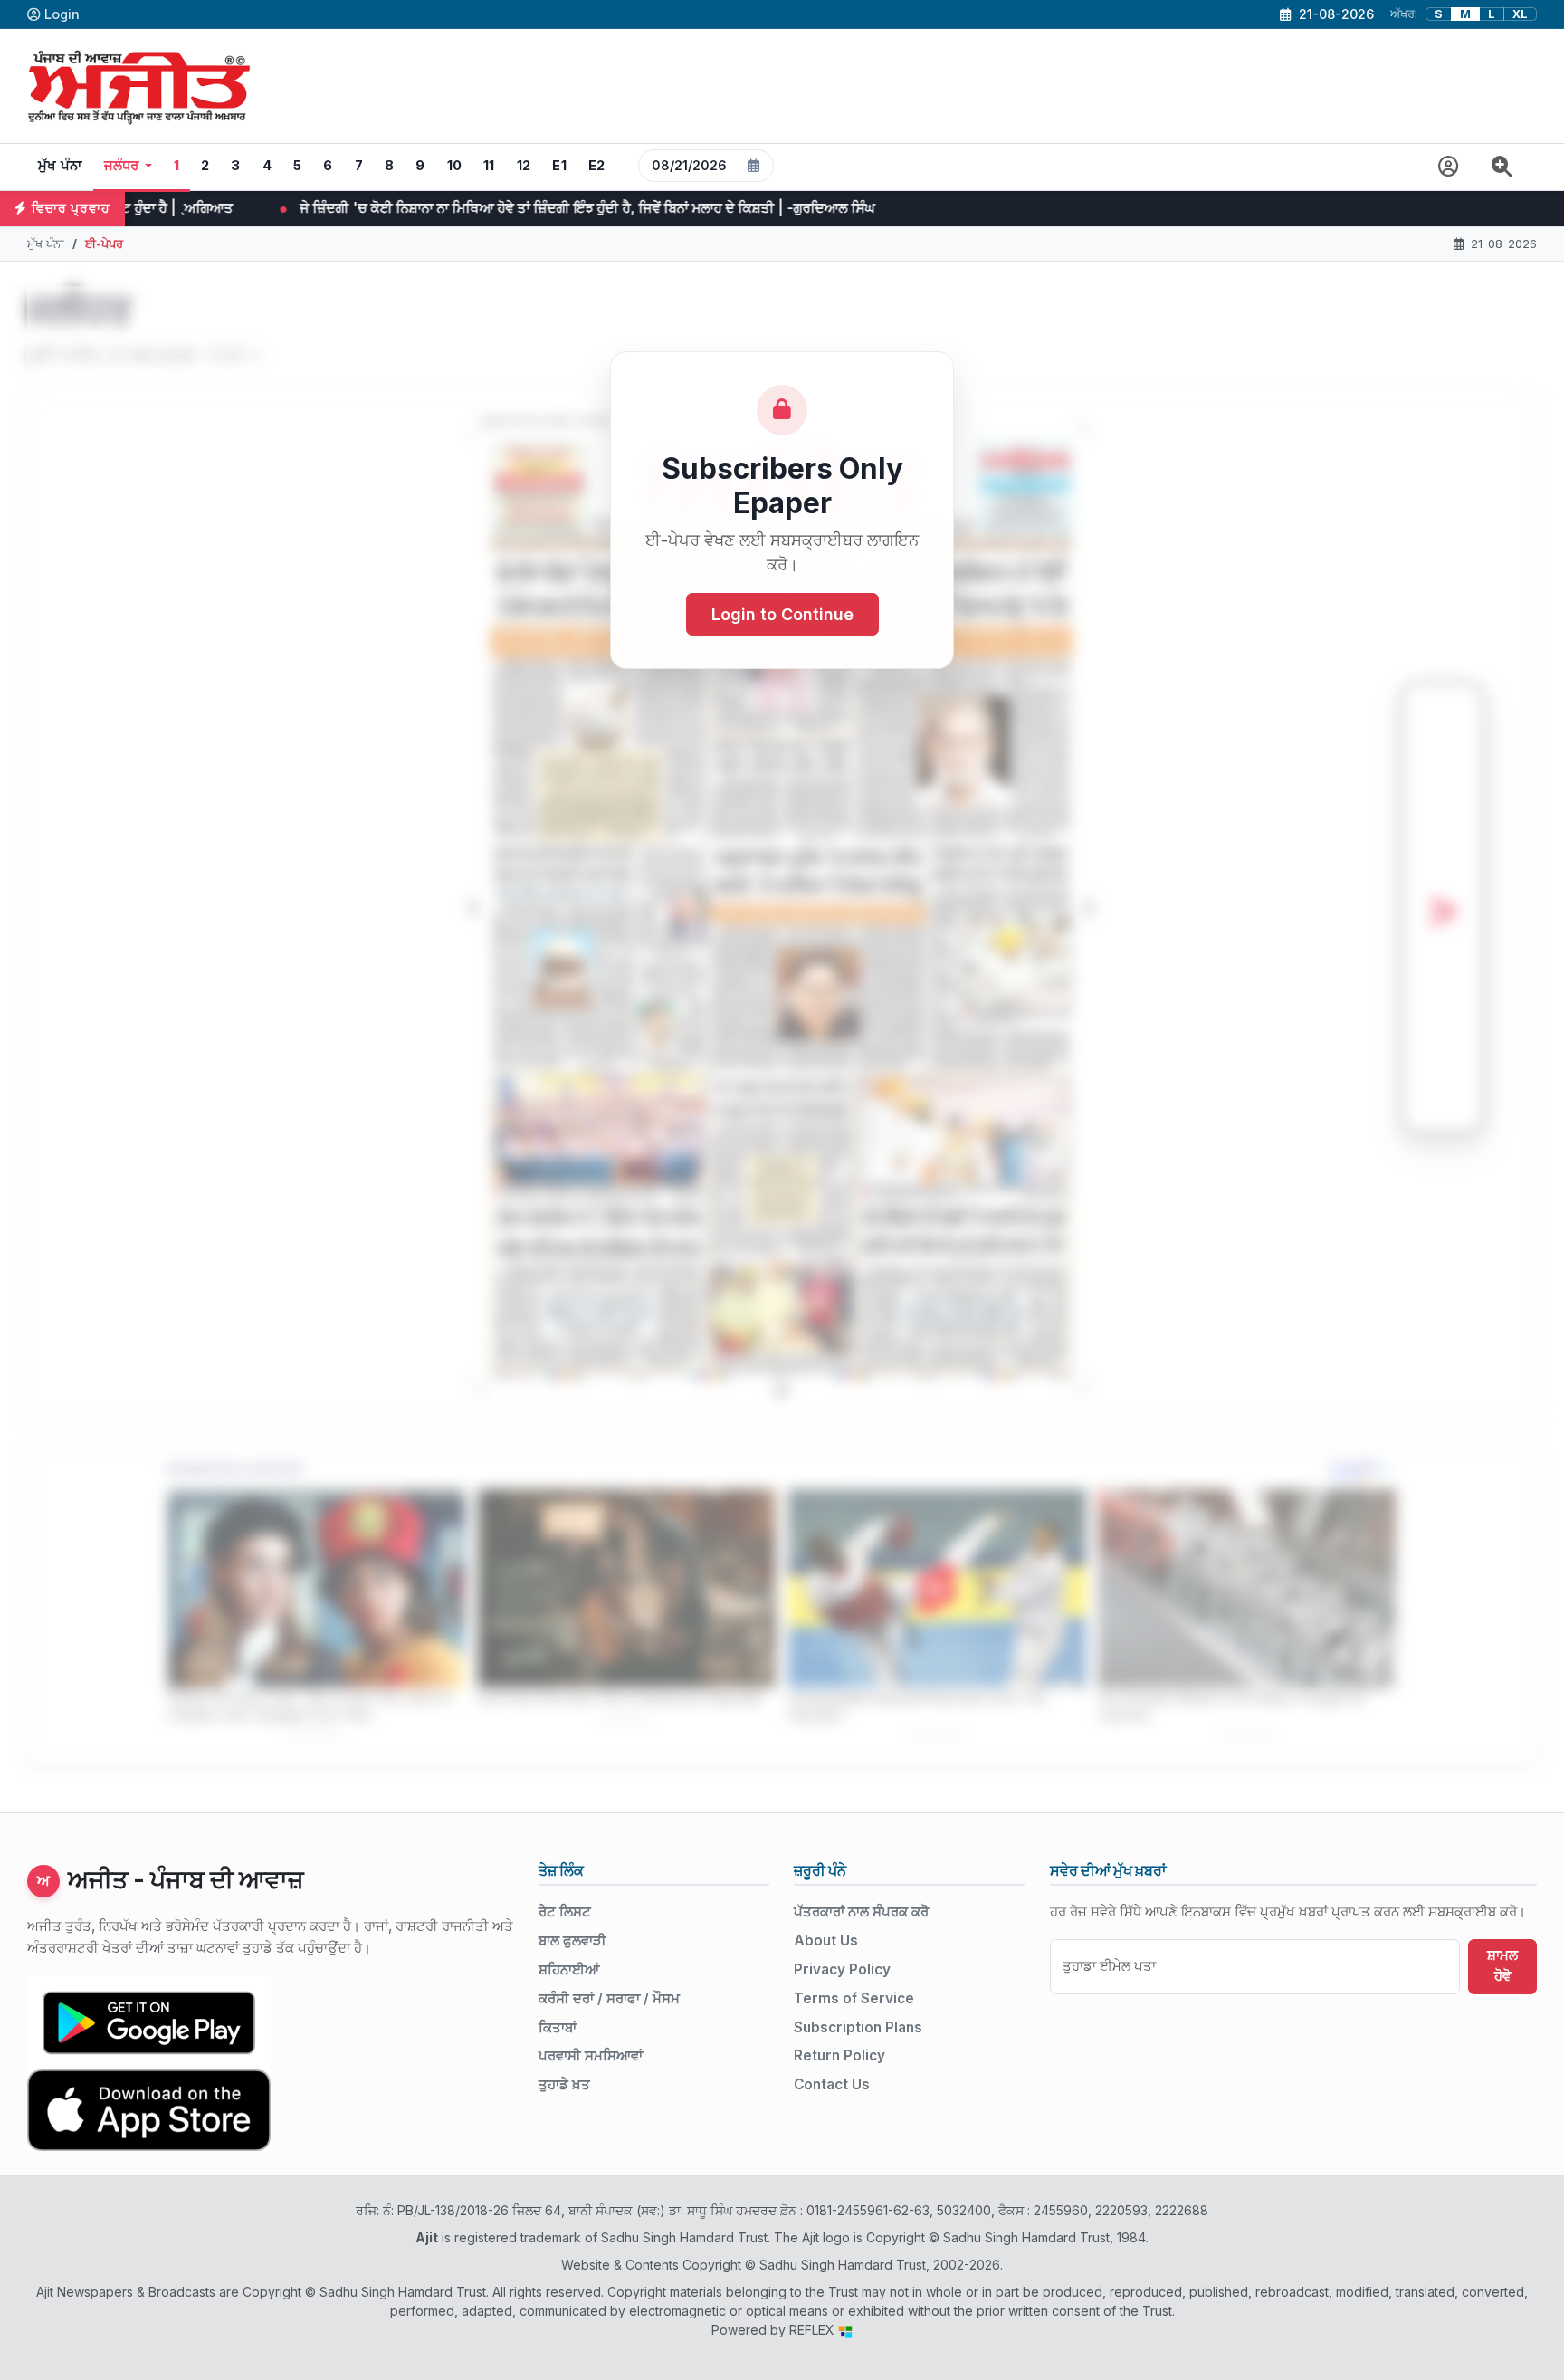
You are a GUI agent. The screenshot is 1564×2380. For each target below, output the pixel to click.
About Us (826, 1940)
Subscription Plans (858, 2027)
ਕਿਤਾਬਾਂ (558, 2027)
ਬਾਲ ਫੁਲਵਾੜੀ (572, 1940)
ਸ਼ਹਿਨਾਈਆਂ (569, 1969)
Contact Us (832, 2084)
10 (455, 166)
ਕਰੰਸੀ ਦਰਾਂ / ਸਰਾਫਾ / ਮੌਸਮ (609, 1998)
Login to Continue (782, 615)
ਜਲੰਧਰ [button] (122, 166)
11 (489, 166)
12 (524, 166)
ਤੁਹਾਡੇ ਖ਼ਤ (564, 2084)
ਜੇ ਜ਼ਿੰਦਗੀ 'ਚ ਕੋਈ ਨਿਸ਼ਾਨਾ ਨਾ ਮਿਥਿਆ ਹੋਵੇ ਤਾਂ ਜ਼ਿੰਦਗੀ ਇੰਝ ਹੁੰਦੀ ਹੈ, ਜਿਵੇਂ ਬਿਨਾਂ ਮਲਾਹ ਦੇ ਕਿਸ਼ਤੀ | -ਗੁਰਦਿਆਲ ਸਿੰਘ (375, 208)
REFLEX (814, 2330)
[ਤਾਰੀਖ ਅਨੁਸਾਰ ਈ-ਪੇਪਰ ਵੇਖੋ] (706, 167)
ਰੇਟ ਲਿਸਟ (565, 1912)
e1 (559, 166)
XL (1520, 14)
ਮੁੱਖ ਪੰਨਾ (60, 166)
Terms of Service (854, 1998)
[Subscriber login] (1449, 167)
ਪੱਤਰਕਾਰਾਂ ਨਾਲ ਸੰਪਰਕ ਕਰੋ (861, 1912)
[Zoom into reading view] (1502, 167)
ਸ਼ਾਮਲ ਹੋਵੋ (1502, 1965)
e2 (597, 166)
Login (62, 14)
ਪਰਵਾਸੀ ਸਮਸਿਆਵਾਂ (591, 2055)
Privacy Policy (842, 1969)
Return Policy (839, 2055)
